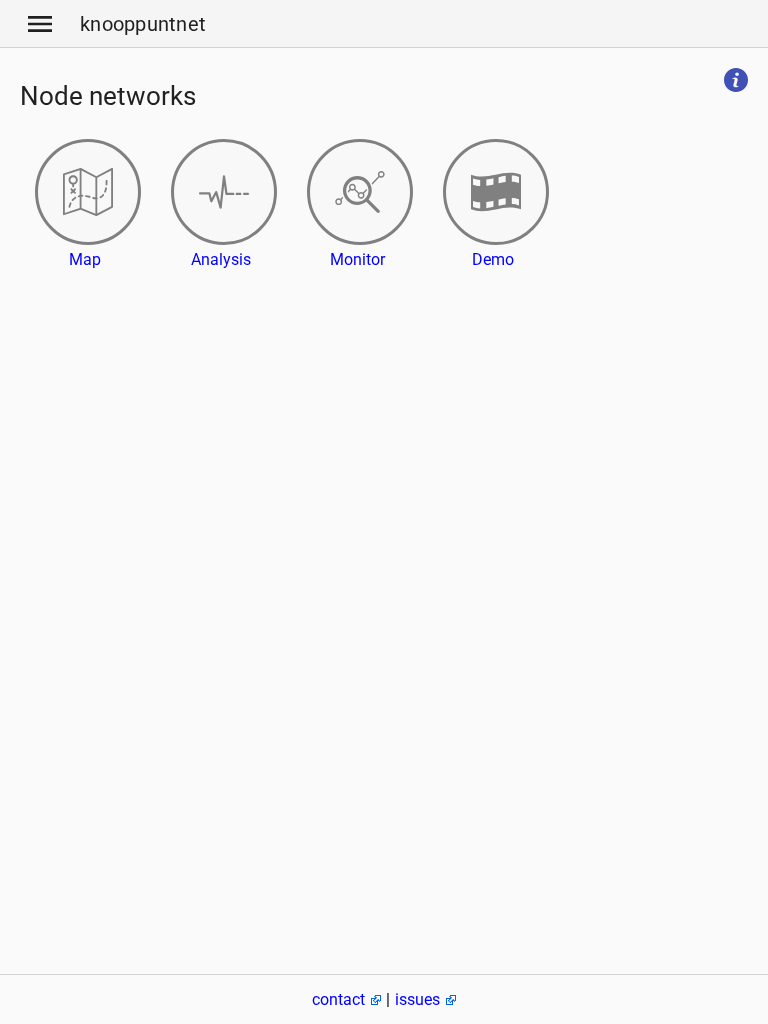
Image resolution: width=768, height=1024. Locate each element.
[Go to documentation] (736, 82)
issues (417, 999)
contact (338, 999)
